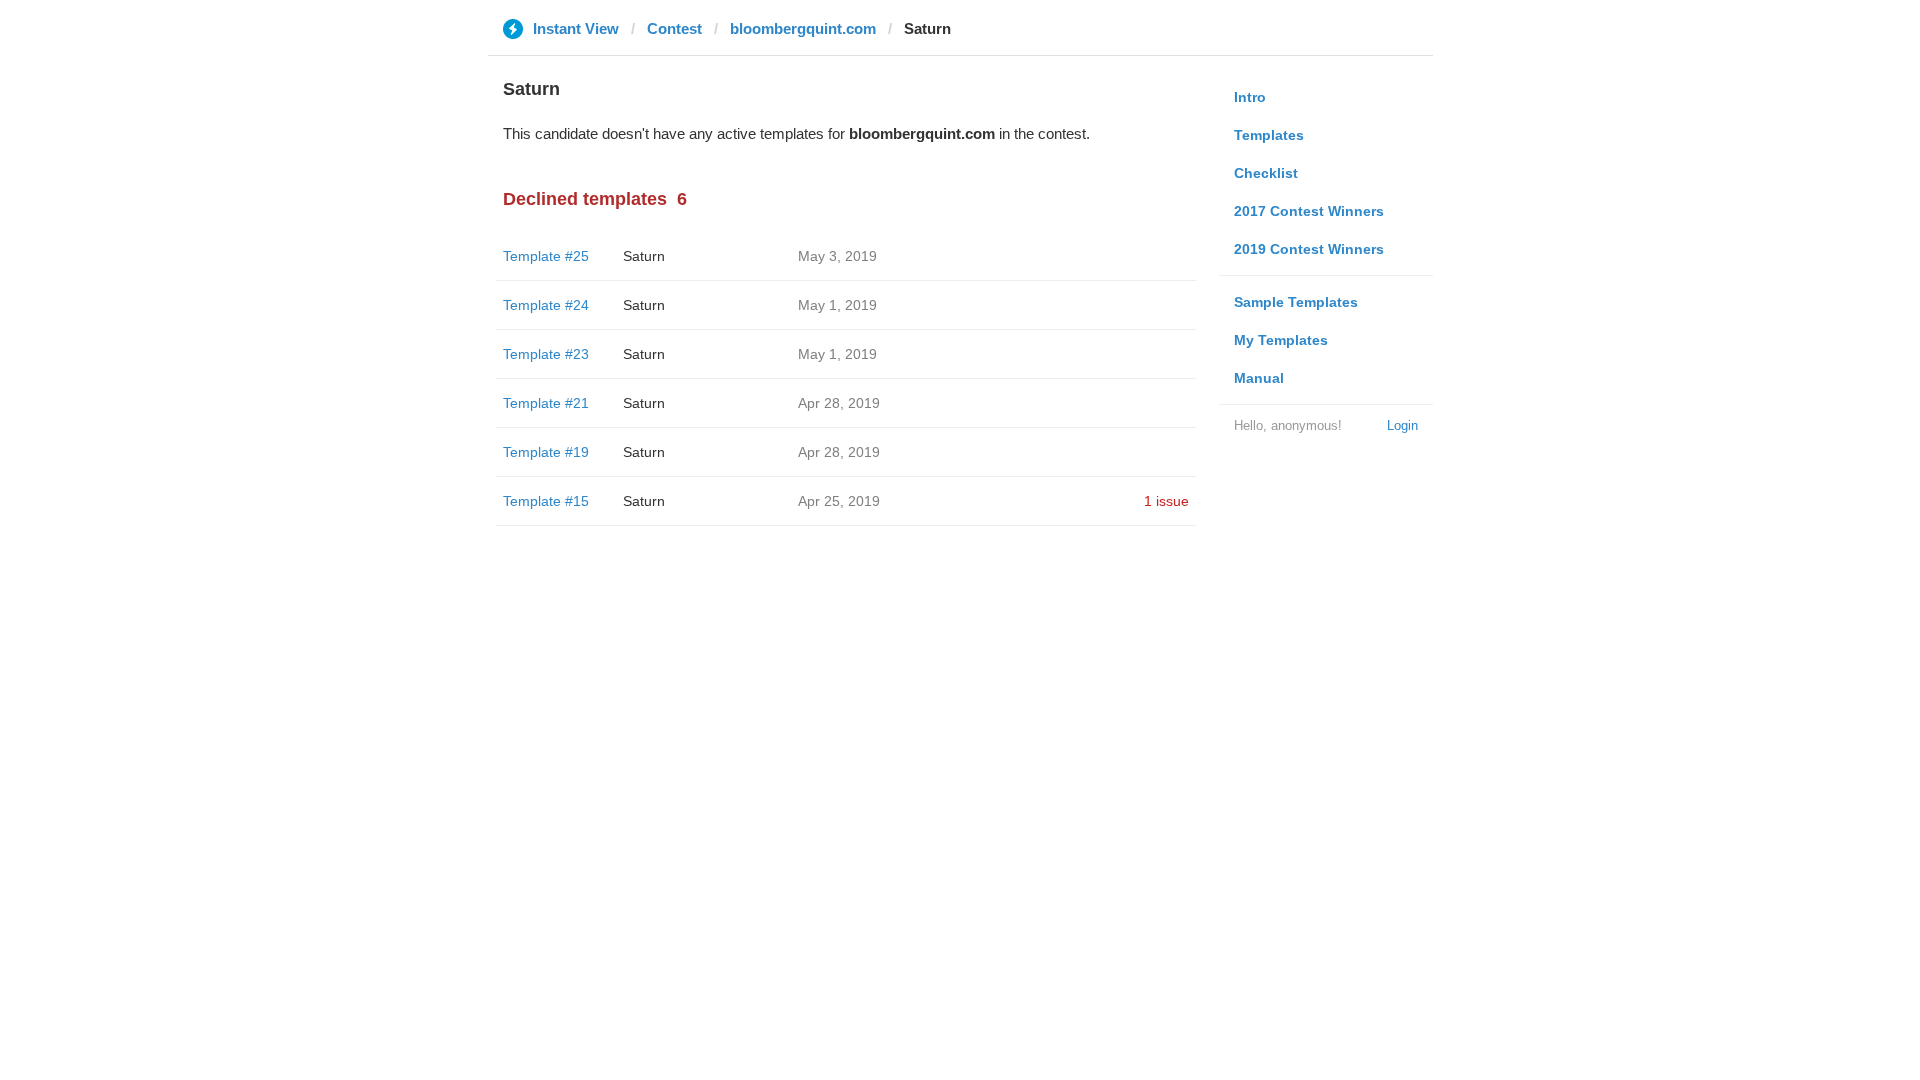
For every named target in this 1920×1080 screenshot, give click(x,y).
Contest (674, 28)
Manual (1259, 378)
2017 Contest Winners (1309, 211)
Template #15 (546, 501)
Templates (1269, 135)
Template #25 (546, 256)
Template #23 (546, 354)
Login (1402, 425)
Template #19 (546, 452)
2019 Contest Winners (1309, 249)
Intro (1250, 97)
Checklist (1266, 173)
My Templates (1281, 340)
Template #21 (546, 403)
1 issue (1166, 501)
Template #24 (546, 305)
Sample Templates (1296, 302)
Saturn (644, 256)
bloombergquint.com (803, 28)
